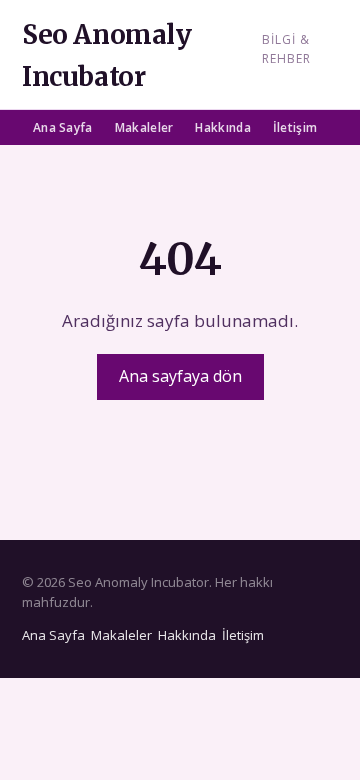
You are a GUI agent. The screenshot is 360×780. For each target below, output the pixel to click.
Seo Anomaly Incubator (107, 55)
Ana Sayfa (63, 127)
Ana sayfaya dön (180, 376)
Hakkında (222, 127)
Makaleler (144, 127)
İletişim (295, 127)
